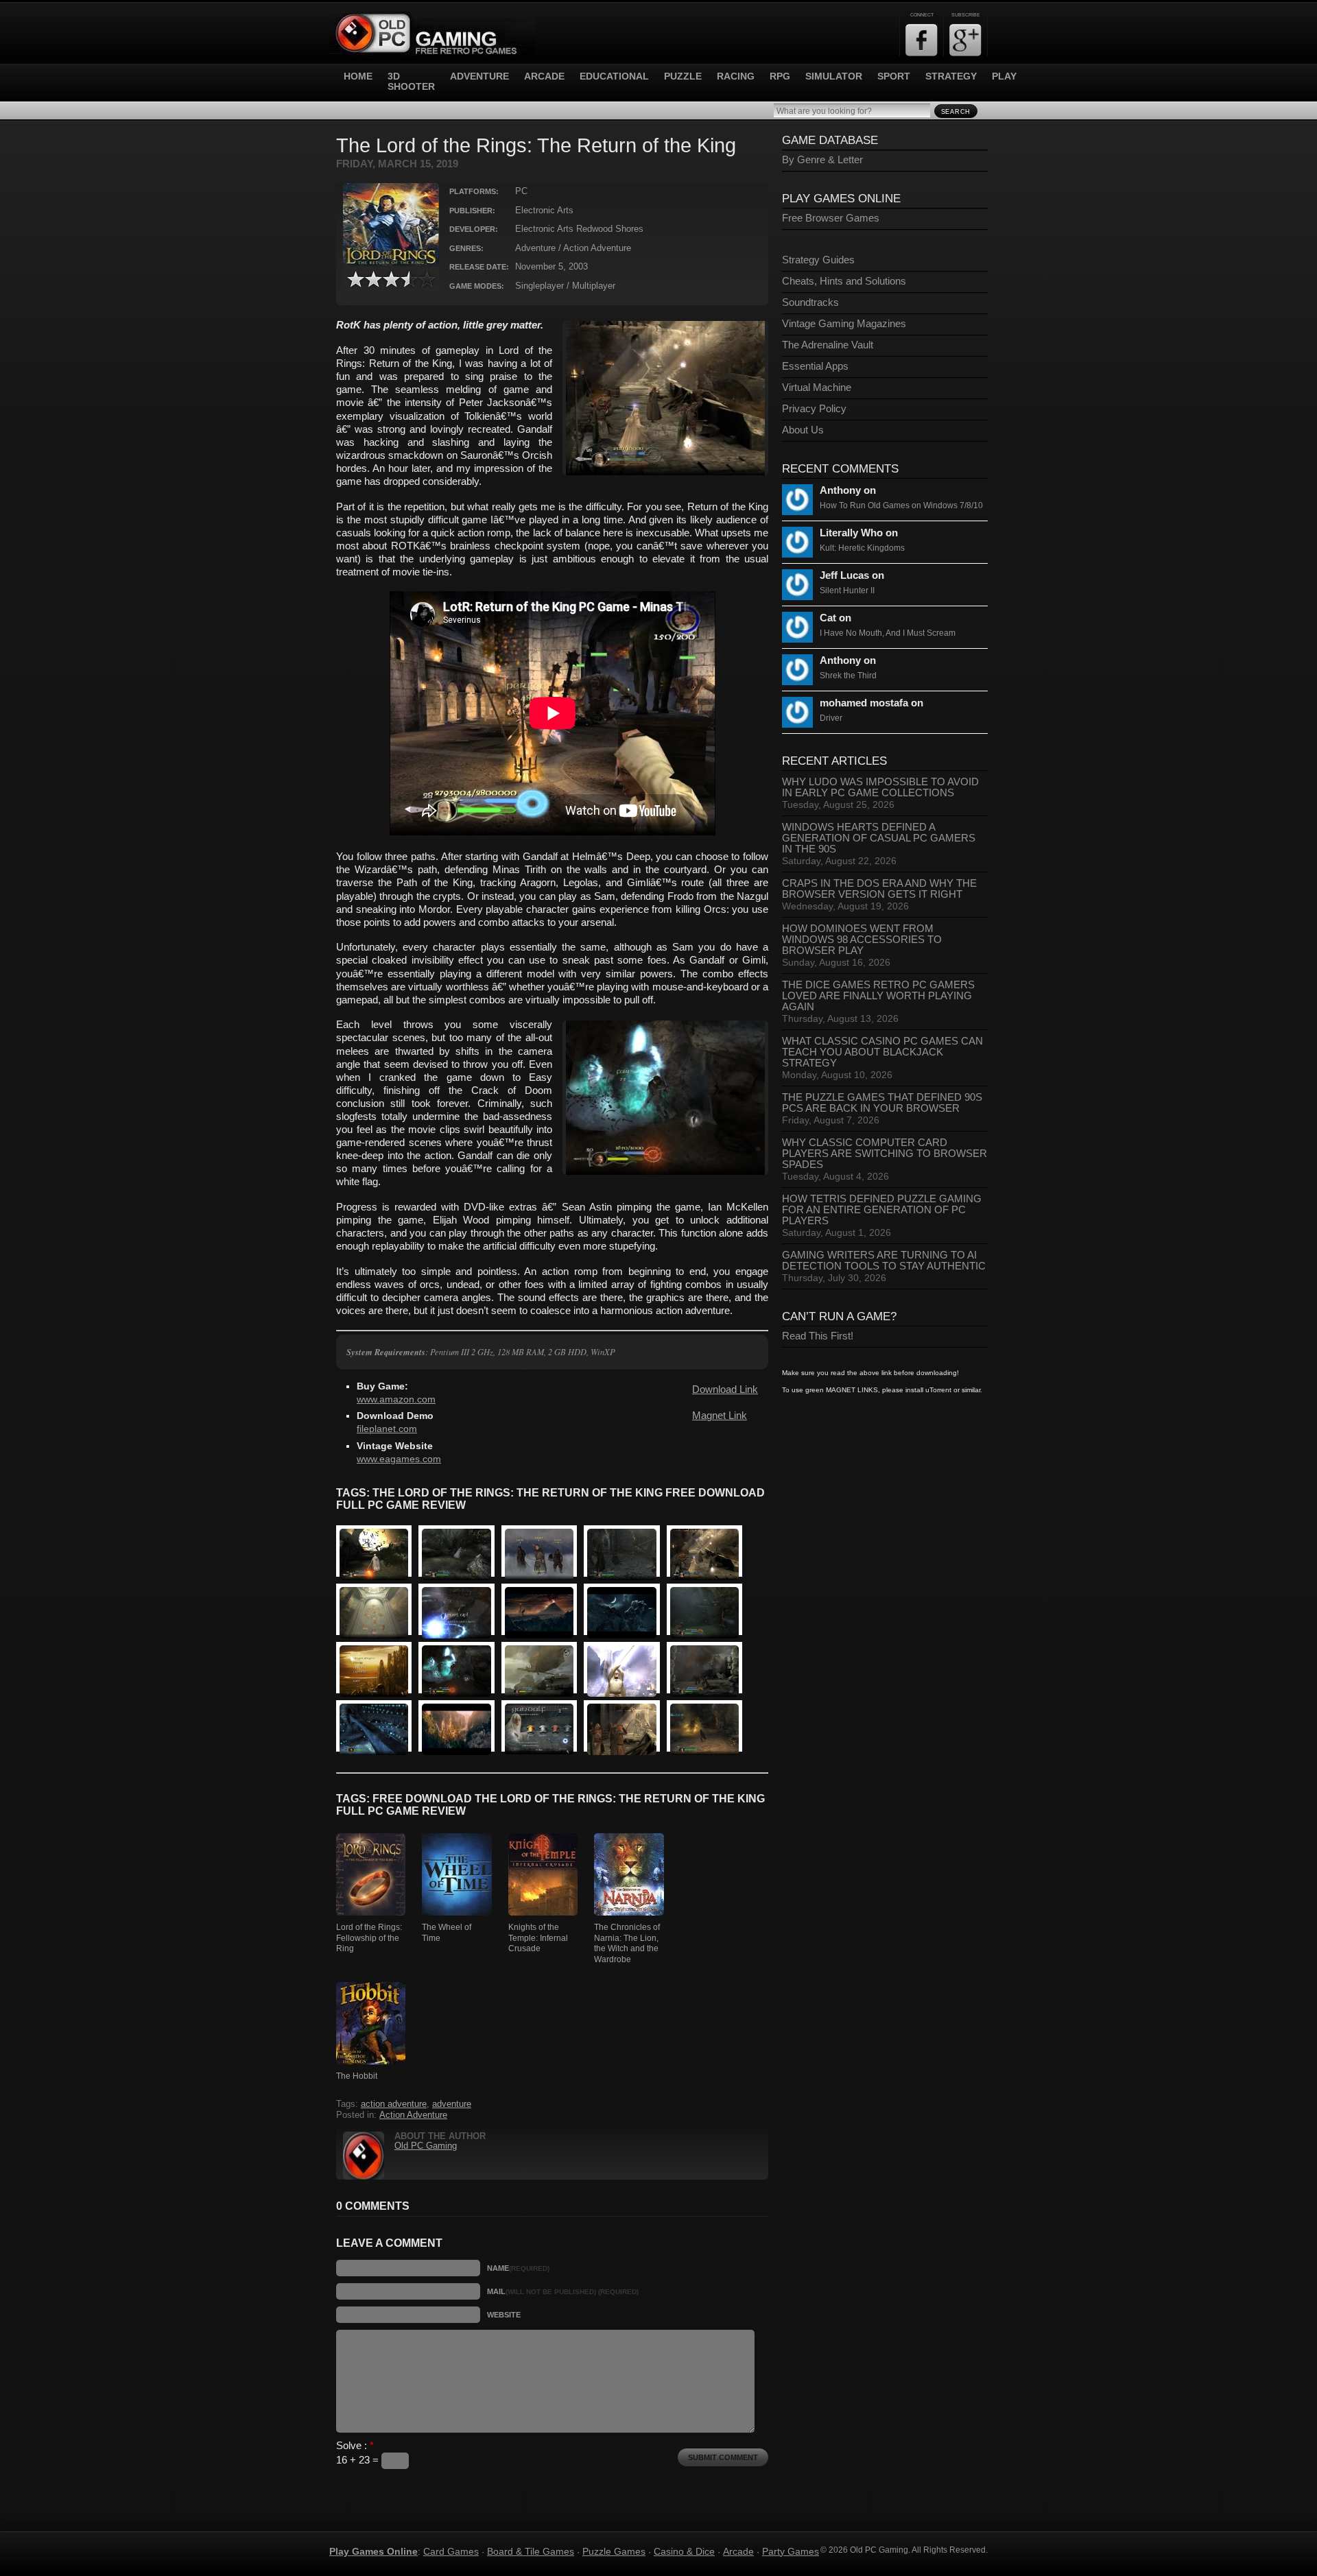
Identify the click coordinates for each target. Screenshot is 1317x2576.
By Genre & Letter (822, 160)
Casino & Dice (684, 2551)
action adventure (394, 2104)
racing (736, 76)
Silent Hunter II (847, 591)
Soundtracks (810, 302)
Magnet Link (720, 1416)
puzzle (683, 76)
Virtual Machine (817, 387)
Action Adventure (413, 2115)
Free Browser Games (831, 218)
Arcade (738, 2551)
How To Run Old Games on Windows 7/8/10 (901, 505)
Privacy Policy (814, 409)
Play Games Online (373, 2551)
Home (358, 76)
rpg (780, 76)
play (1004, 76)
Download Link (725, 1390)
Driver (831, 718)
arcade (544, 76)
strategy (951, 76)
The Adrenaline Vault (828, 345)
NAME (518, 2268)
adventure (479, 76)
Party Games (791, 2551)
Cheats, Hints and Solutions (844, 281)
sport (894, 76)
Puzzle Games (614, 2551)
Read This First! (818, 1336)
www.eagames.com (399, 1459)
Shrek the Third (848, 676)
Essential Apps (815, 366)
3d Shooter (411, 82)
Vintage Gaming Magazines (844, 324)
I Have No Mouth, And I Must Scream (888, 633)
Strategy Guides (818, 260)
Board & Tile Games (531, 2551)
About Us (803, 430)
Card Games (451, 2551)
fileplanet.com (387, 1429)
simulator (834, 76)
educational (614, 76)
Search (956, 112)
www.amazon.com (396, 1399)
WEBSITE (504, 2315)
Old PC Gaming (426, 2146)
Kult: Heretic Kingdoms (862, 548)
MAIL (563, 2291)
